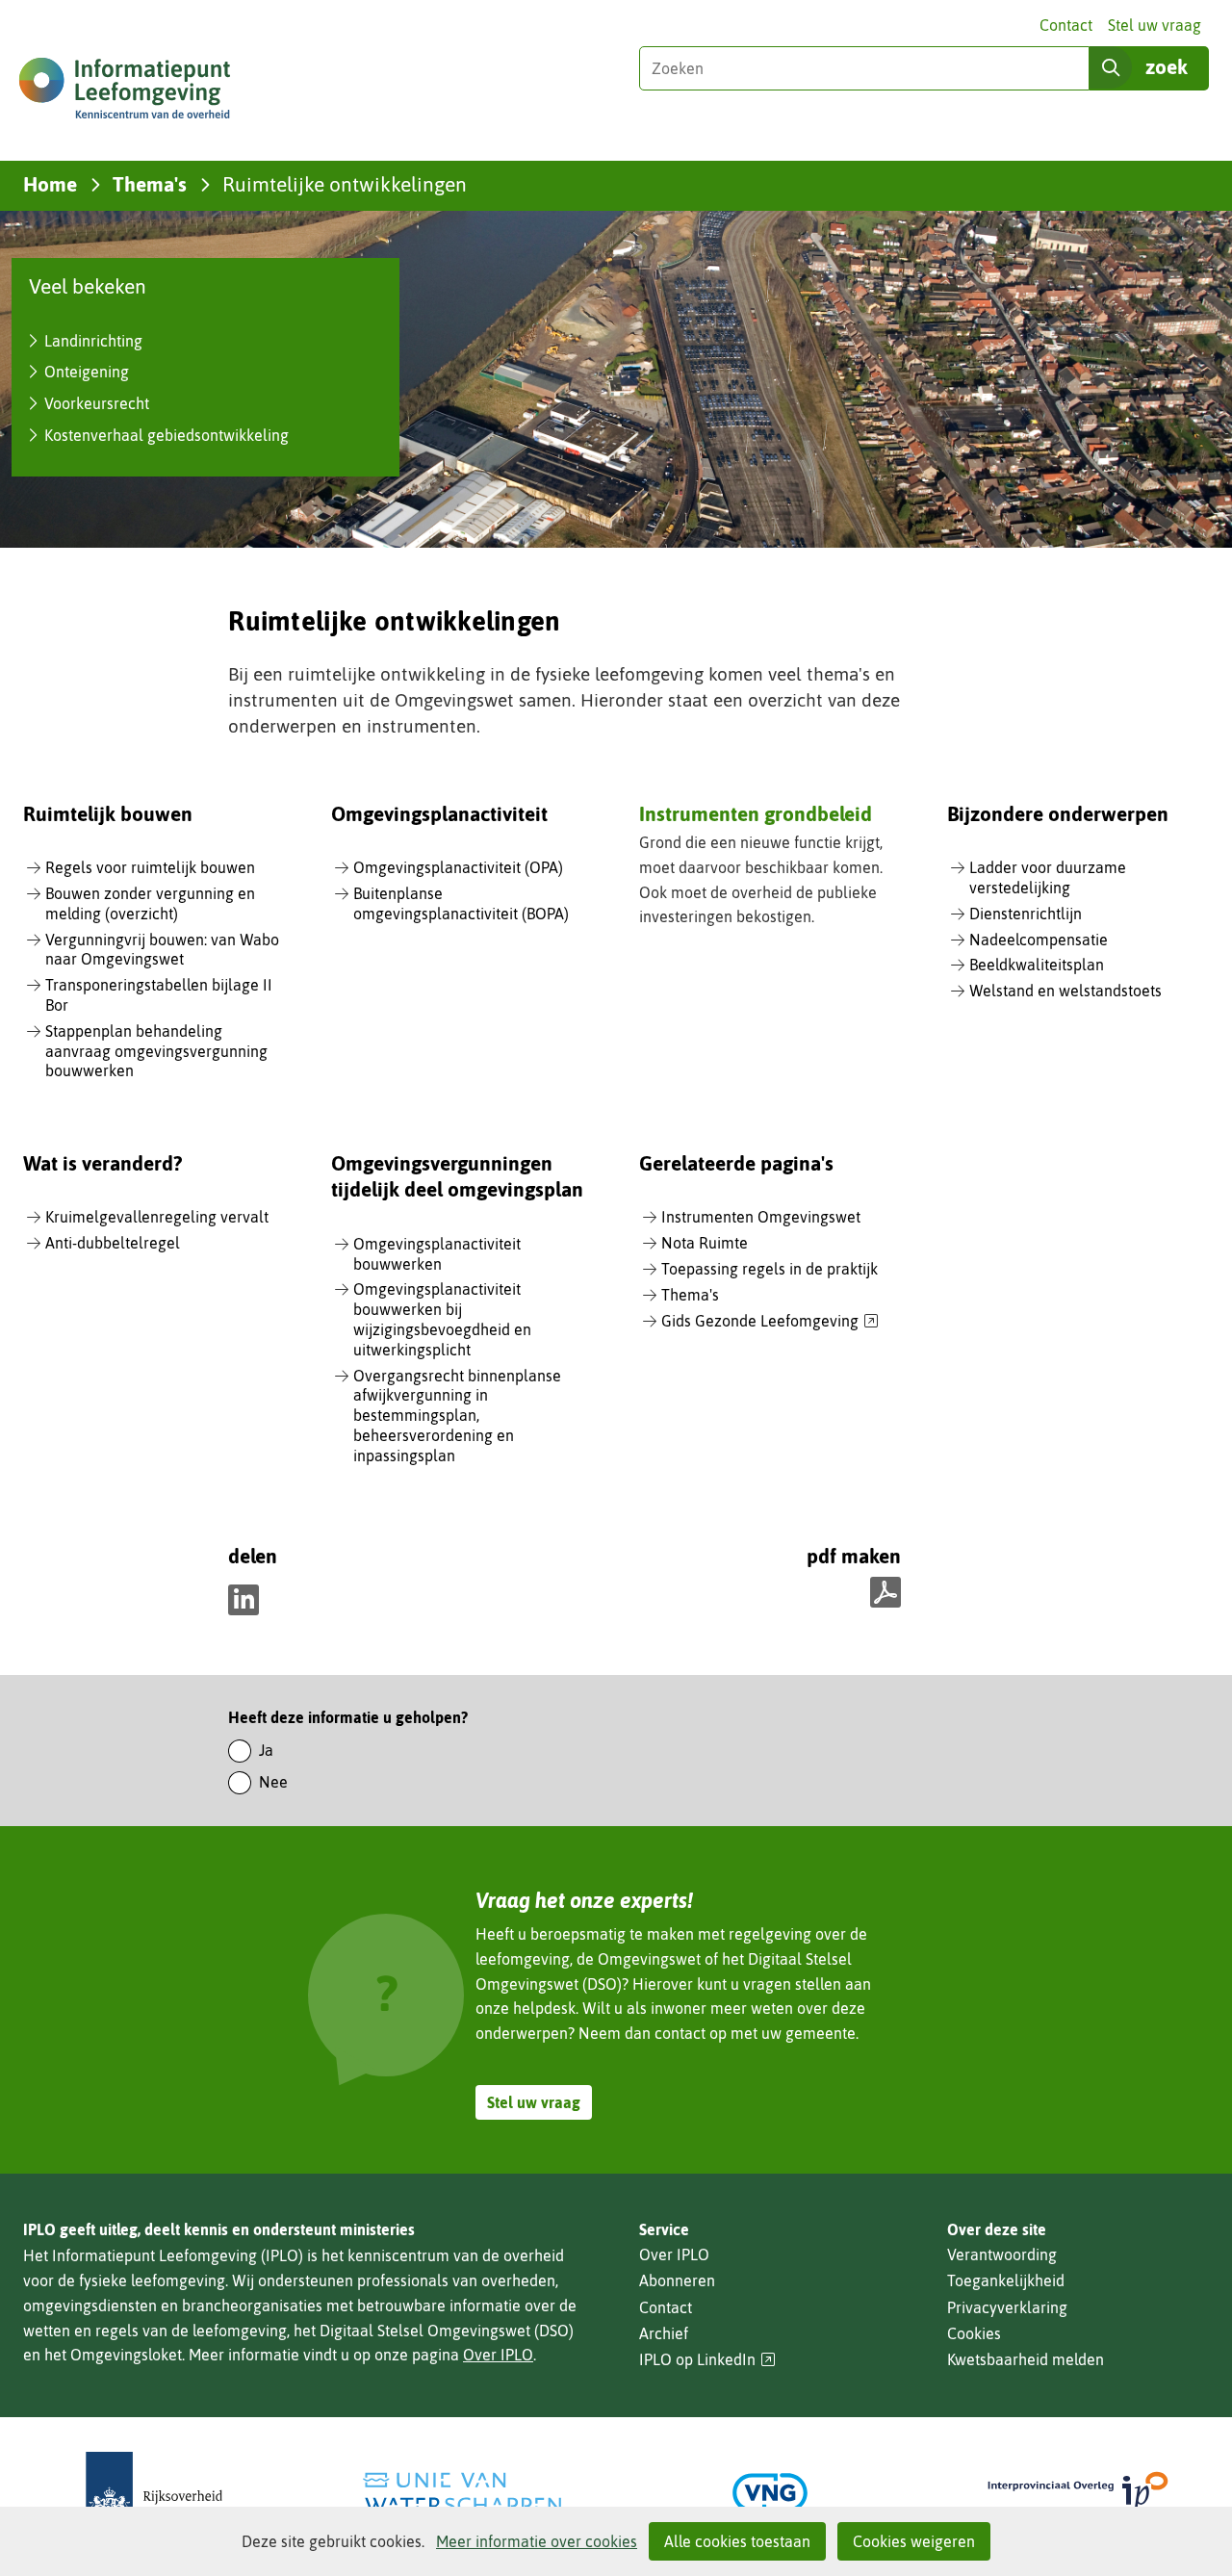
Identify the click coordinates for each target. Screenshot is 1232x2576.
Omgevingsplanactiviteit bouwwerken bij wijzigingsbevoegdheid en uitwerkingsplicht (442, 1319)
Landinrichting (93, 341)
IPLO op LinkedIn (707, 2360)
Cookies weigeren (914, 2541)
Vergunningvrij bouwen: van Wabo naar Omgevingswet (162, 950)
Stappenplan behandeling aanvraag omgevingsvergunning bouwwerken (156, 1051)
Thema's (690, 1295)
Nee (273, 1782)
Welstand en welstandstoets (1065, 991)
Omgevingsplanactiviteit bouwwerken (437, 1254)
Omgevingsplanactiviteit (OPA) (458, 867)
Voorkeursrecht (97, 403)
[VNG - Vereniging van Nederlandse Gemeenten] (770, 2493)
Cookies (974, 2333)
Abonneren (677, 2280)
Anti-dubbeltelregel (113, 1243)
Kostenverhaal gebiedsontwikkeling (167, 435)
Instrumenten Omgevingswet (761, 1217)
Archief (664, 2333)
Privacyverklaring (1007, 2307)
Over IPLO (498, 2355)
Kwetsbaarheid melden (1026, 2359)
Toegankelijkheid (1006, 2280)
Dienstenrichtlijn (1026, 914)
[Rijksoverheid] (154, 2493)
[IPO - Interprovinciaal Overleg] (1078, 2493)
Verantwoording (1002, 2254)
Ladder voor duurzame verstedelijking (1048, 877)
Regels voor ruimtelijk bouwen (150, 867)
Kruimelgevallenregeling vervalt (157, 1217)
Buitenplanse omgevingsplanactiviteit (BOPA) (461, 903)
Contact (1066, 25)
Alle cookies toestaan (737, 2541)
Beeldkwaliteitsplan (1037, 965)
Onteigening (87, 372)
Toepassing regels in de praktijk (770, 1269)
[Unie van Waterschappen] (462, 2493)
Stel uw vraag (1155, 25)
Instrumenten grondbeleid (756, 813)
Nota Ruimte (705, 1243)
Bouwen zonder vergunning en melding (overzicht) (150, 903)
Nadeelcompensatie (1039, 940)
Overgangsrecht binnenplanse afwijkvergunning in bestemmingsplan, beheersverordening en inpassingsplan (457, 1416)
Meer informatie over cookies (537, 2541)
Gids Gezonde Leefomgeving (770, 1322)
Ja (266, 1750)
